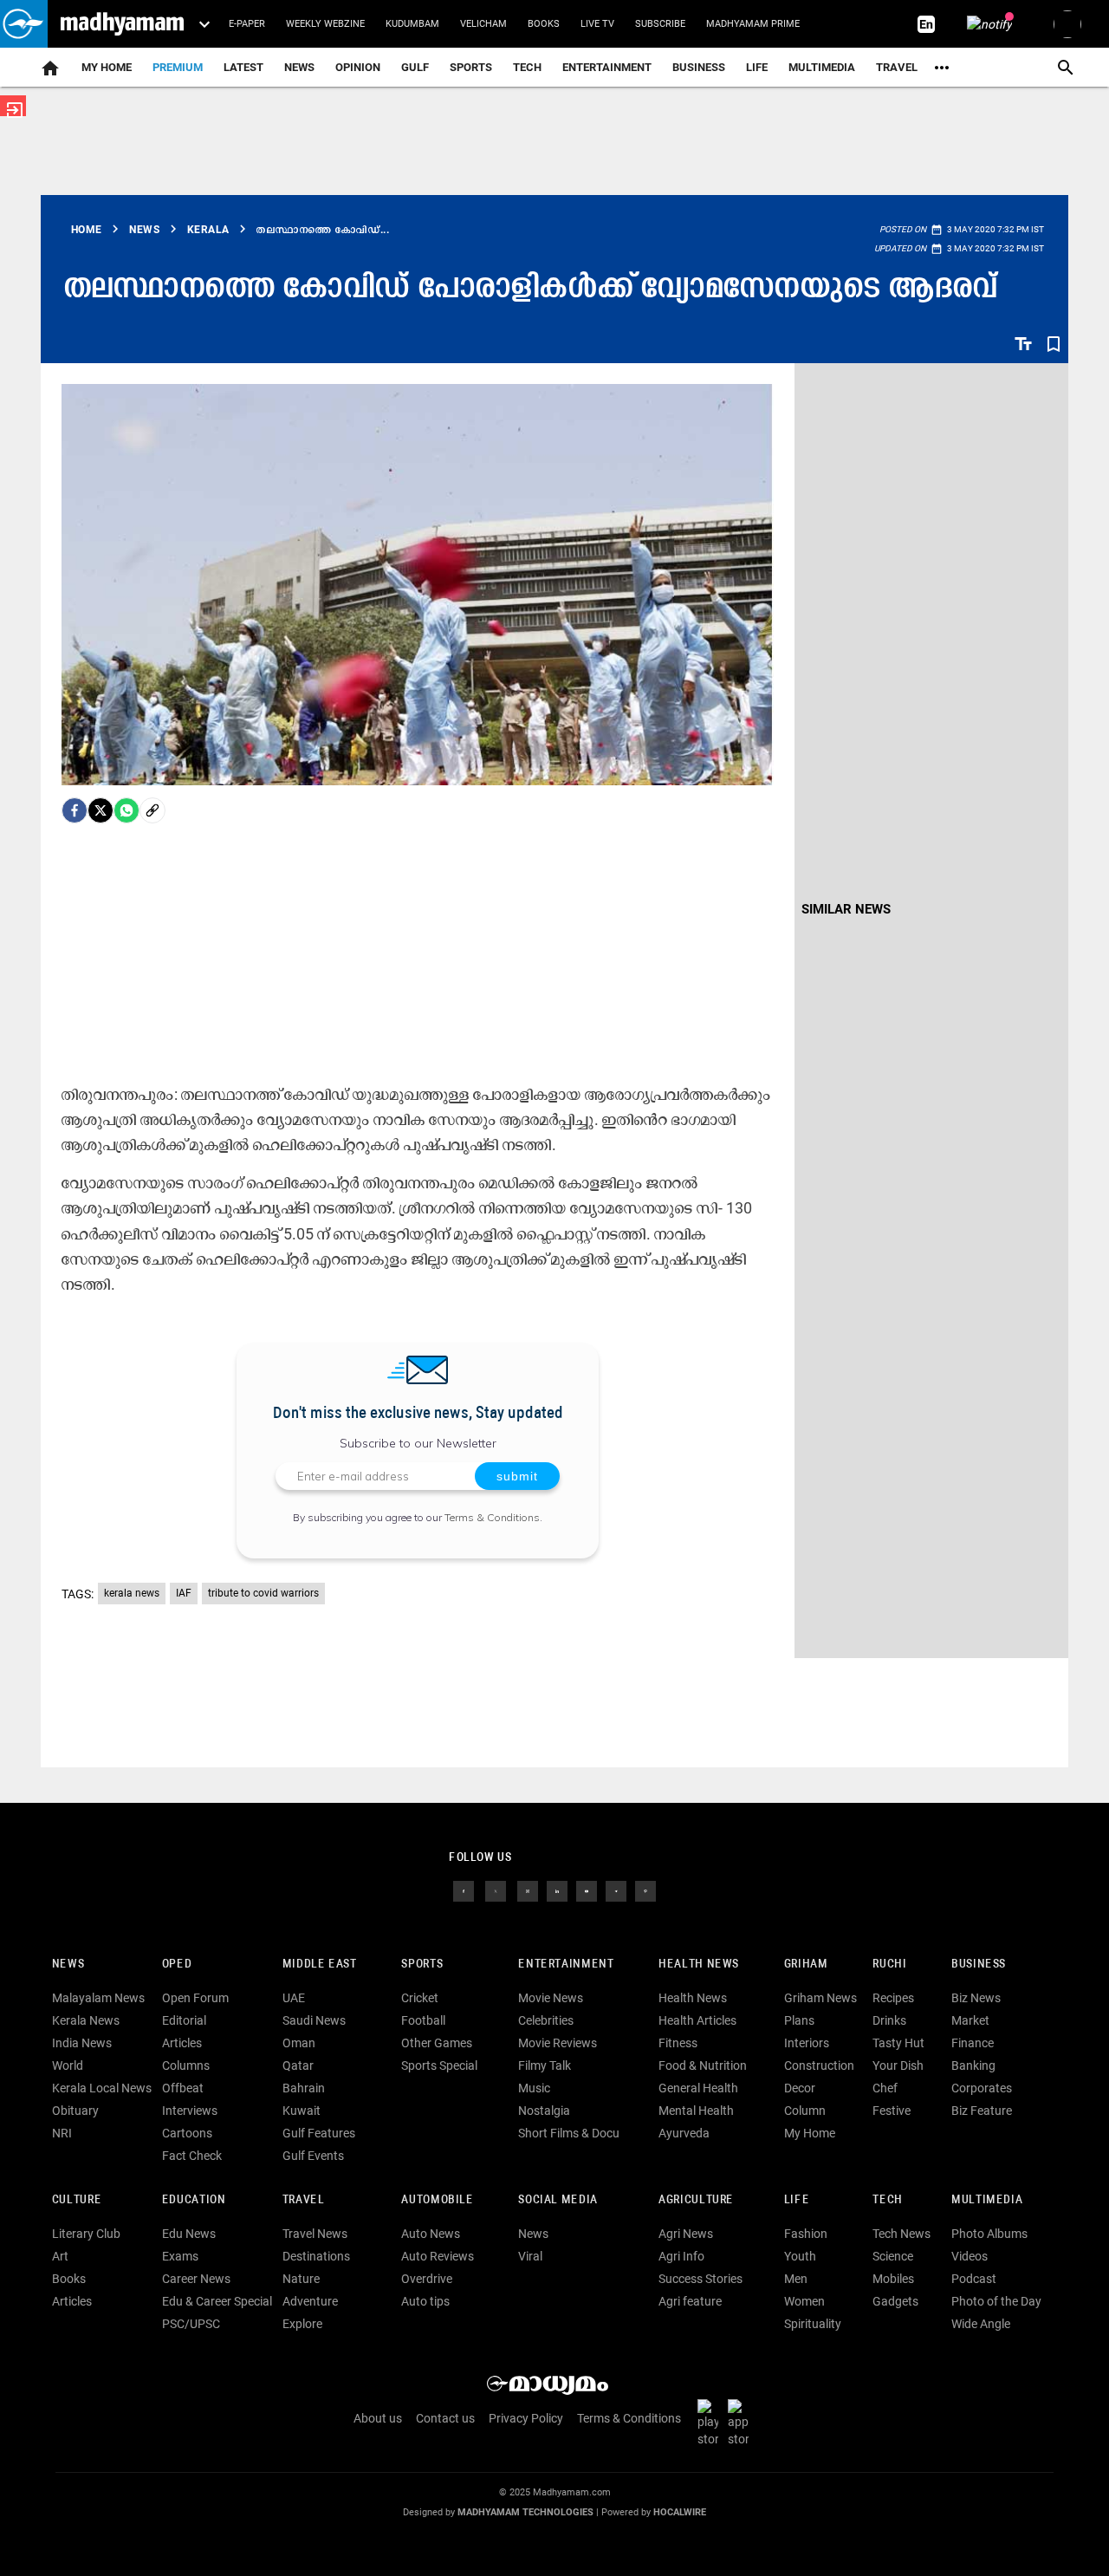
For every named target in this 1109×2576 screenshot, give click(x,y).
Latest (243, 67)
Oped (177, 1965)
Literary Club (86, 2234)
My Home (107, 67)
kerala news (132, 1593)
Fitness (678, 2043)
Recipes (893, 1998)
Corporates (982, 2088)
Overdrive (427, 2279)
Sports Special (439, 2065)
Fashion (806, 2234)
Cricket (420, 1998)
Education (194, 2200)
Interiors (807, 2043)
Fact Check (192, 2156)
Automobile (437, 2200)
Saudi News (314, 2020)
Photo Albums (989, 2234)
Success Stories (700, 2279)
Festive (892, 2111)
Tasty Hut (898, 2043)
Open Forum (195, 1998)
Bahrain (304, 2088)
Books (544, 24)
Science (893, 2256)
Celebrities (546, 2020)
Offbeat (183, 2088)
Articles (182, 2043)
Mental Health (696, 2111)
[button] (24, 24)
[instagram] (528, 1890)
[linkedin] (557, 1890)
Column (805, 2111)
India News (82, 2043)
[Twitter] (101, 810)
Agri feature (690, 2301)
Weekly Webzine (325, 24)
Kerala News (86, 2020)
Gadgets (895, 2301)
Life (757, 67)
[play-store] (711, 2423)
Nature (301, 2279)
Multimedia (822, 67)
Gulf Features (319, 2133)
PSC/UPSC (191, 2324)
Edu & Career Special (217, 2301)
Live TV (597, 24)
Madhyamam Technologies (525, 2512)
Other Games (437, 2043)
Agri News (686, 2234)
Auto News (431, 2234)
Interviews (190, 2111)
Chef (885, 2088)
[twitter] (496, 1890)
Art (60, 2256)
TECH (527, 67)
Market (970, 2020)
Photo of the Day (996, 2301)
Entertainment (607, 67)
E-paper (247, 24)
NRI (62, 2133)
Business (699, 67)
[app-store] (742, 2423)
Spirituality (813, 2324)
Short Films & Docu (569, 2133)
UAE (294, 1998)
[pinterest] (645, 1890)
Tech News (901, 2234)
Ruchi (889, 1965)
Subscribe (660, 24)
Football (423, 2020)
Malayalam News (98, 1998)
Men (796, 2279)
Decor (800, 2088)
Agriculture (696, 2200)
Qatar (298, 2065)
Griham (806, 1965)
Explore (302, 2324)
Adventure (310, 2301)
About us (378, 2418)
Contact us (445, 2418)
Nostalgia (544, 2111)
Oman (299, 2043)
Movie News (551, 1998)
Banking (973, 2065)
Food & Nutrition (703, 2065)
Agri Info (681, 2256)
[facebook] (75, 810)
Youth (800, 2256)
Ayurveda (684, 2133)
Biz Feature (982, 2111)
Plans (799, 2020)
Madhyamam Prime (753, 24)
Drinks (889, 2020)
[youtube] (587, 1890)
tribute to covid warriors (263, 1593)
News (299, 67)
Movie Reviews (558, 2043)
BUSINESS (979, 1965)
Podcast (974, 2279)
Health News (699, 1965)
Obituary (75, 2111)
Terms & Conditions (492, 1517)
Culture (77, 2200)
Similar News (846, 909)
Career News (196, 2279)
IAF (184, 1593)
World (68, 2065)
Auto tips (425, 2301)
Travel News (315, 2234)
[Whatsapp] (126, 810)
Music (534, 2088)
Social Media (558, 2200)
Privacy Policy (526, 2418)
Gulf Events (313, 2156)
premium (178, 67)
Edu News (189, 2234)
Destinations (316, 2256)
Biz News (976, 1998)
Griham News (820, 1998)
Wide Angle (981, 2324)
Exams (180, 2256)
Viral (530, 2256)
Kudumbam (412, 24)
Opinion (358, 67)
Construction (819, 2065)
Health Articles (697, 2020)
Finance (973, 2043)
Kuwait (302, 2111)
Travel (897, 67)
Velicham (483, 24)
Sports (471, 67)
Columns (186, 2065)
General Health (698, 2088)
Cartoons (187, 2133)
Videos (970, 2256)
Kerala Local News (102, 2088)
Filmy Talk (545, 2065)
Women (804, 2301)
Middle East (320, 1965)
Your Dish (898, 2065)
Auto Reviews (438, 2256)
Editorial (184, 2020)
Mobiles (893, 2279)
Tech (887, 2200)
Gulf (415, 67)
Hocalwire (680, 2512)
